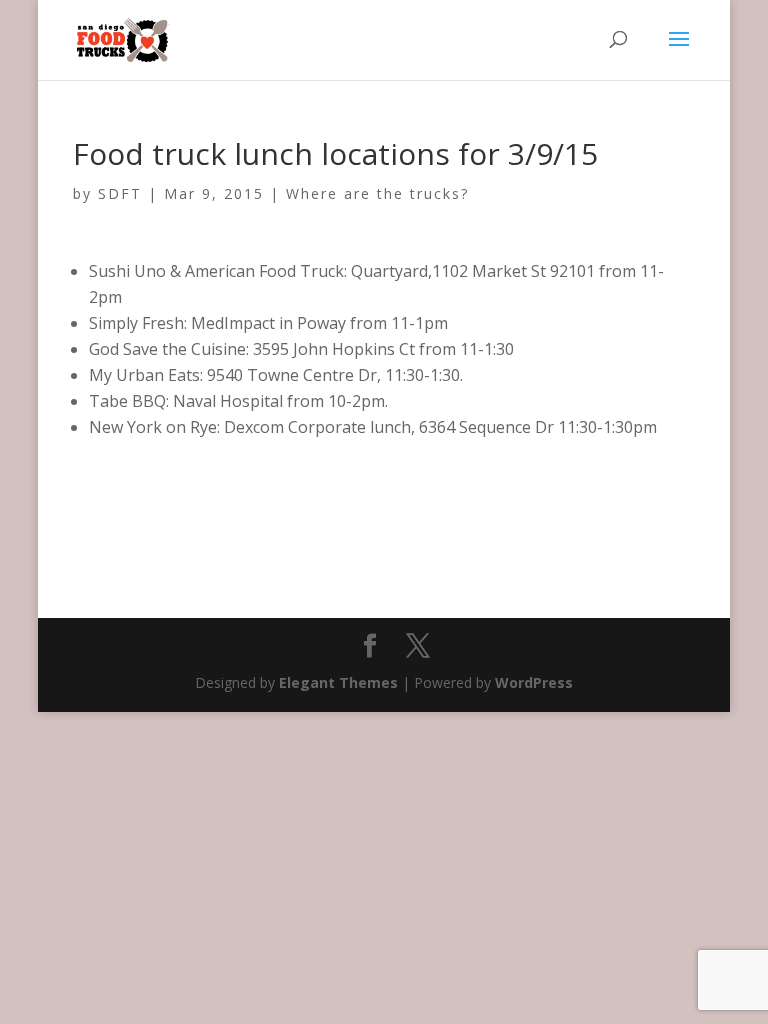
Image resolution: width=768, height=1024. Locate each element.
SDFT (120, 193)
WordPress (534, 682)
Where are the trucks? (377, 193)
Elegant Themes (338, 682)
